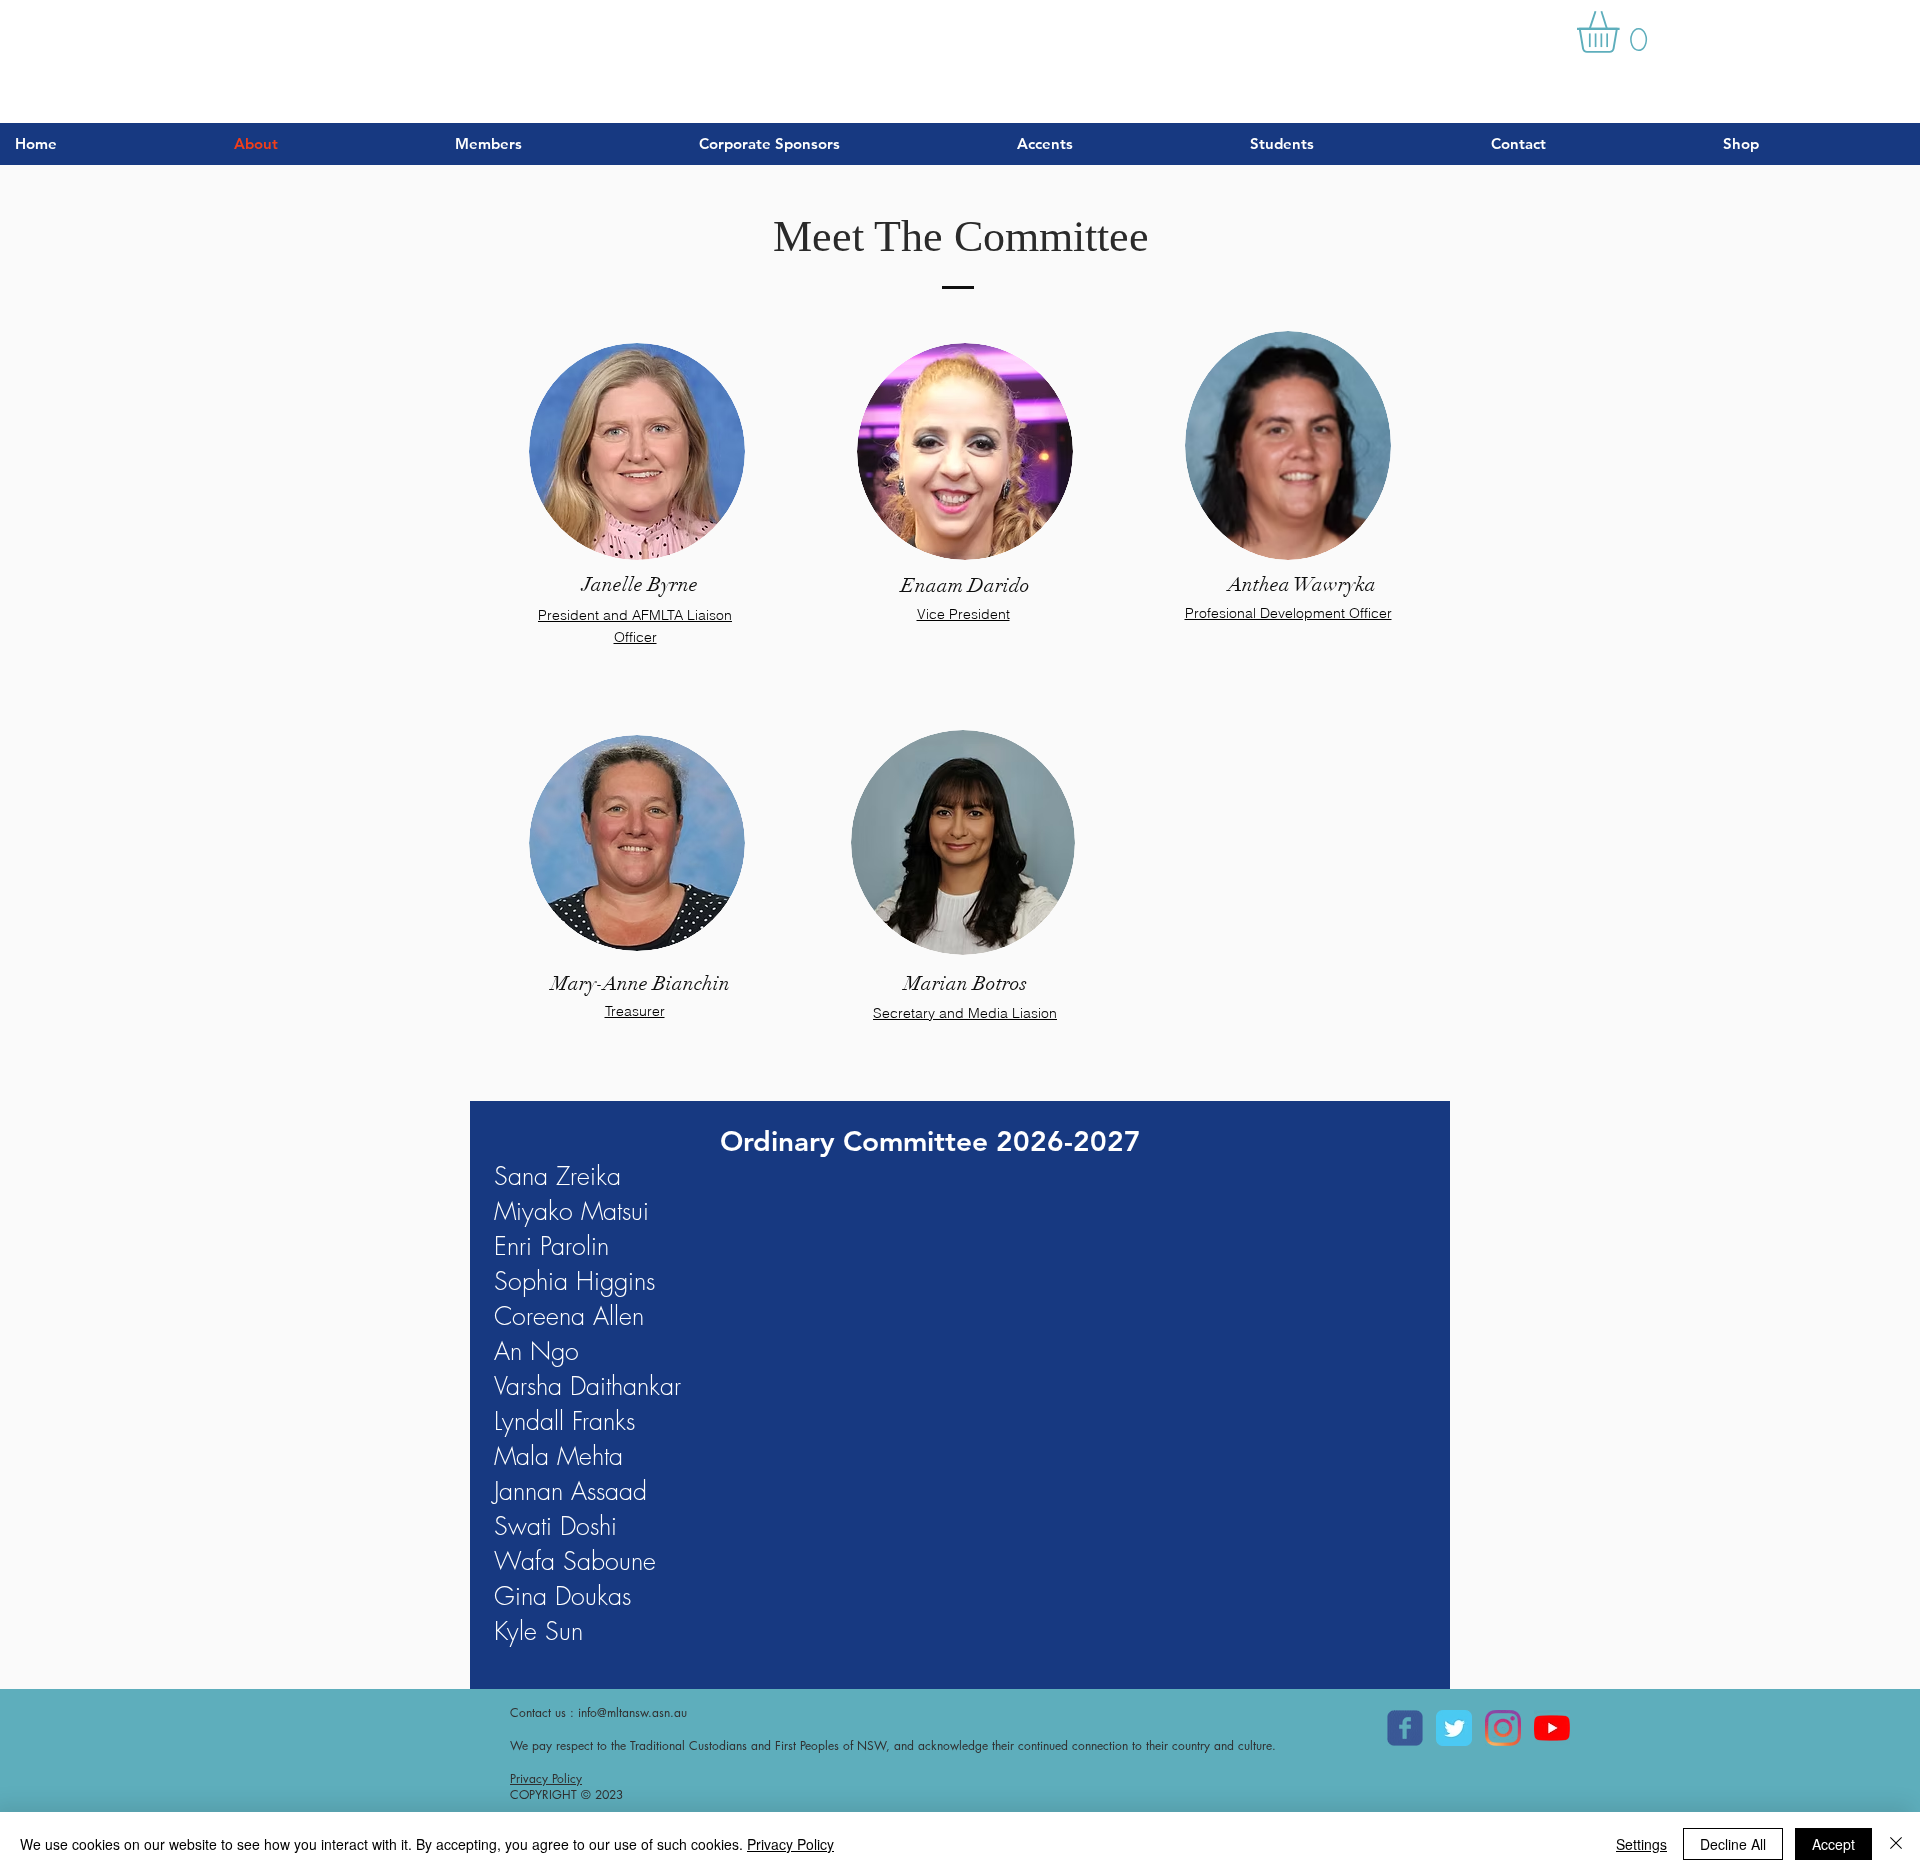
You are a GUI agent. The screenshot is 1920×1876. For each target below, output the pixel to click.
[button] (1622, 32)
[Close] (1896, 1844)
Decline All (1733, 1844)
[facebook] (1405, 1728)
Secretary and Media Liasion (965, 1013)
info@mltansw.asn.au (632, 1712)
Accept (1833, 1844)
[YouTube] (1552, 1728)
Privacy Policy (546, 1778)
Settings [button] (1641, 1844)
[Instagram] (1503, 1728)
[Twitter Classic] (1454, 1728)
